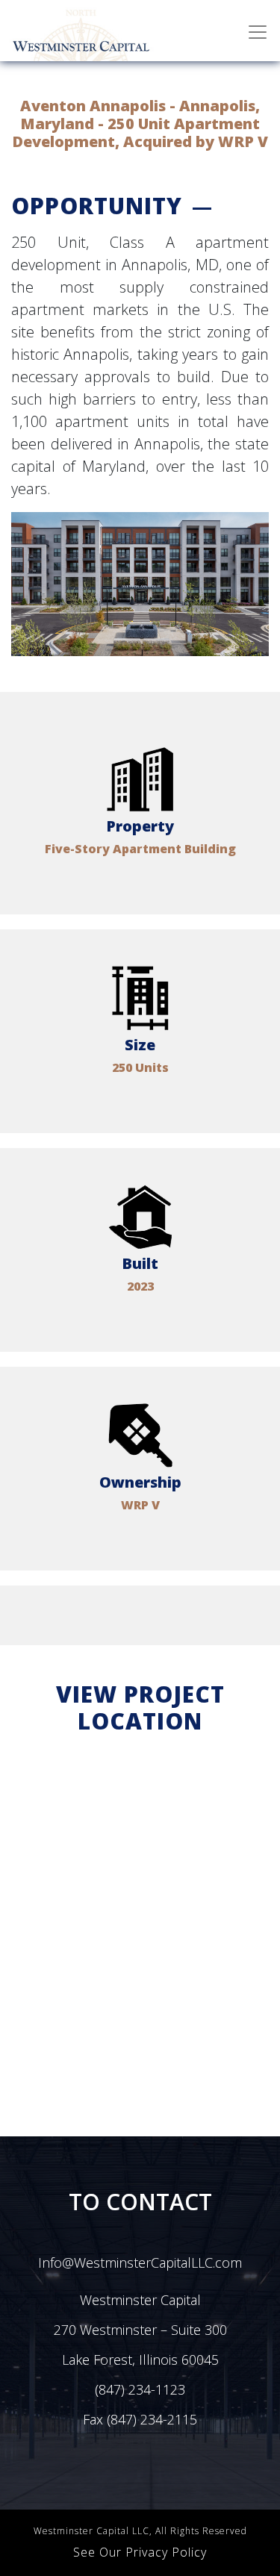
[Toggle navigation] (258, 32)
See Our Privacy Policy (140, 2552)
